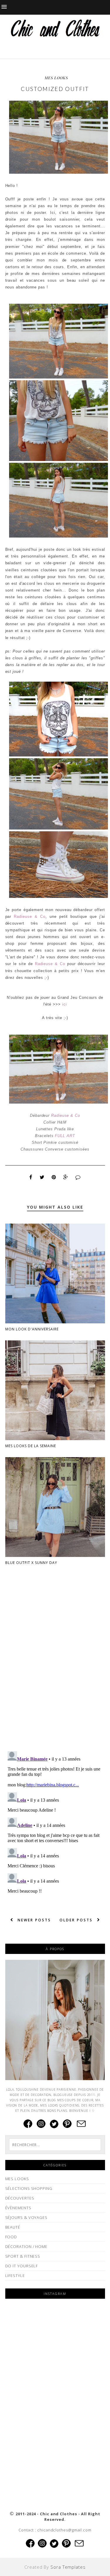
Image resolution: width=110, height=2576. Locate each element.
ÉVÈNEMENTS (18, 2208)
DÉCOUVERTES (20, 2198)
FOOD (11, 2237)
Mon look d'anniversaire (32, 1329)
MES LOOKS (56, 78)
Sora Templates (68, 2567)
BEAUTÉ (13, 2227)
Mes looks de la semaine (31, 1446)
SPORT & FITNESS (23, 2256)
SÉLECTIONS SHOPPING (29, 2188)
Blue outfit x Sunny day (31, 1563)
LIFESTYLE (15, 2276)
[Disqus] (55, 1671)
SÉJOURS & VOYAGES (26, 2217)
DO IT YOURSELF (22, 2266)
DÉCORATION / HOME (26, 2246)
